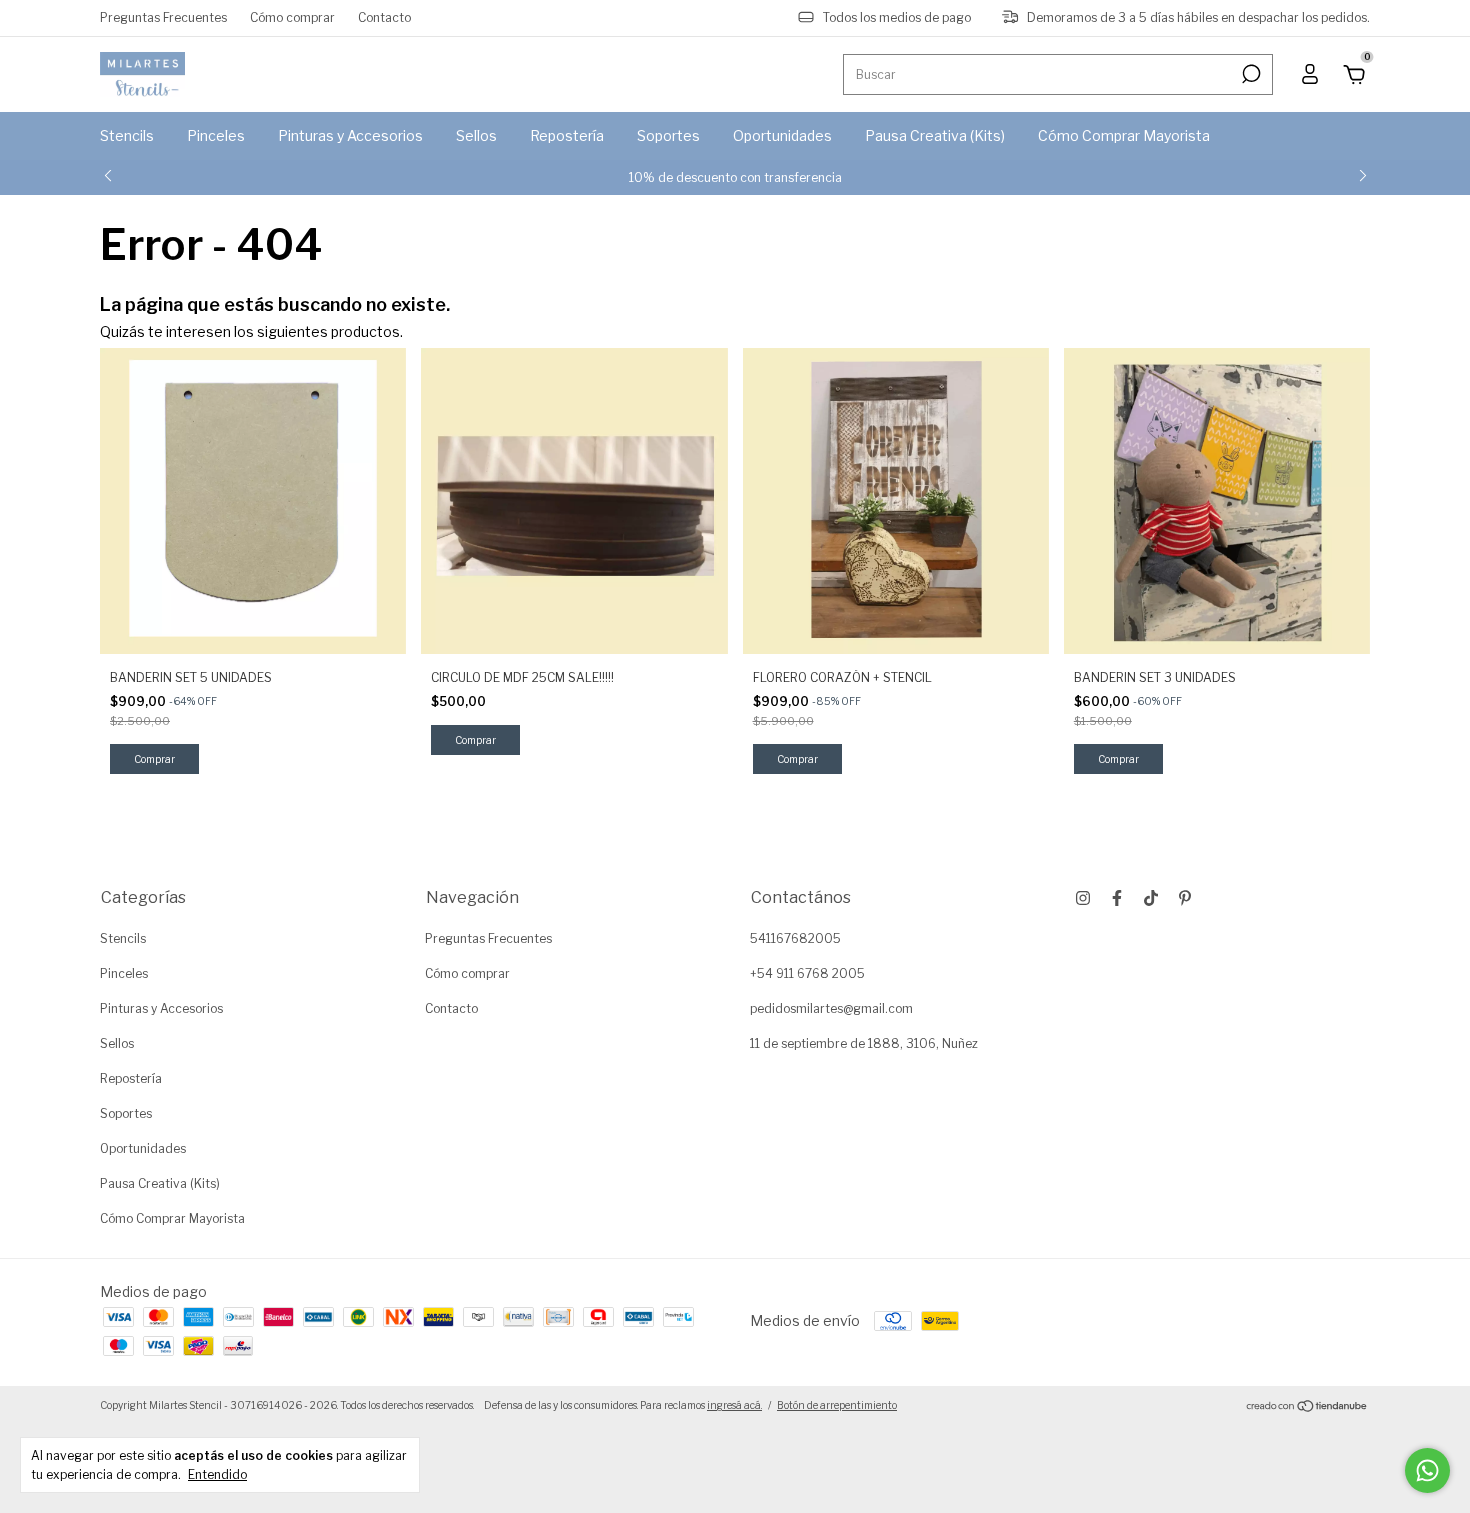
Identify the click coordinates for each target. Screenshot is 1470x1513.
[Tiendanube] (1307, 1407)
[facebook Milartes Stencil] (1117, 898)
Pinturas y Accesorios (350, 135)
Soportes (668, 135)
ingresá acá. (734, 1405)
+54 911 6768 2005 (807, 973)
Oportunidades (782, 135)
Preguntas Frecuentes (163, 17)
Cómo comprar (292, 17)
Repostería (567, 135)
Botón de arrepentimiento (837, 1405)
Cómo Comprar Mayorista (1124, 135)
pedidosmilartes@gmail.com (831, 1008)
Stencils (127, 135)
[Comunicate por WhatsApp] (1427, 1470)
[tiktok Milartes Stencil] (1151, 898)
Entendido (217, 1474)
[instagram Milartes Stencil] (1083, 898)
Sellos (476, 135)
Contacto (384, 17)
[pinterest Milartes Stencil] (1185, 898)
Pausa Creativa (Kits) (935, 135)
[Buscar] (1249, 74)
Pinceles (216, 135)
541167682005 (795, 938)
